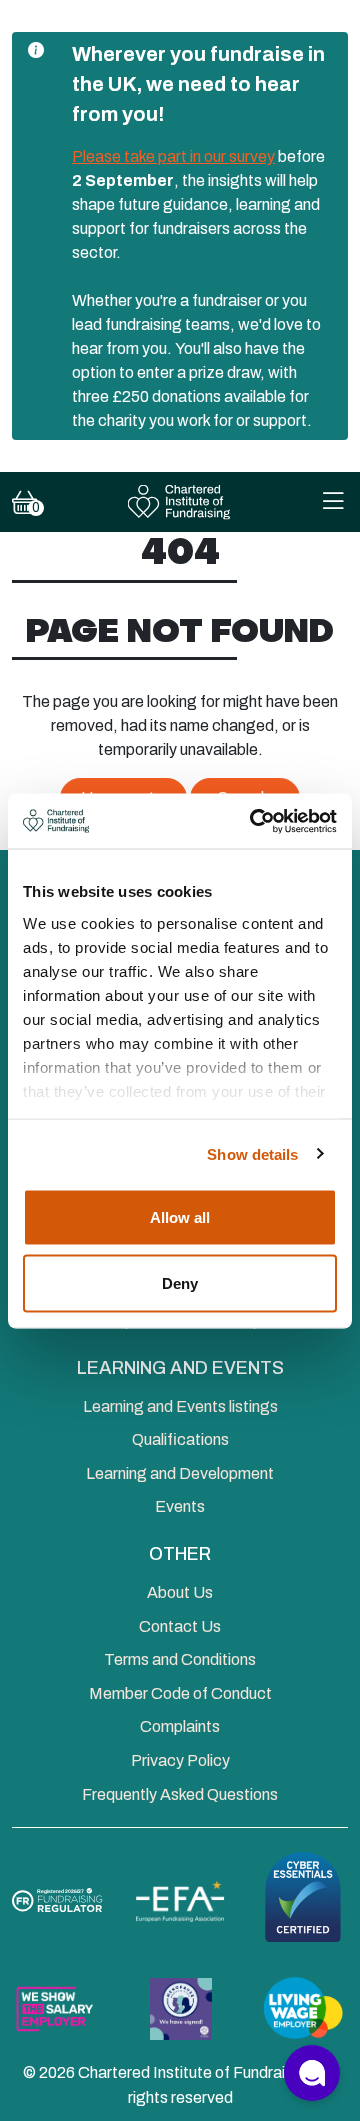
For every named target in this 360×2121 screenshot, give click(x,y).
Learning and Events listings (180, 1406)
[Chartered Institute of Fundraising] (180, 502)
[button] (312, 2073)
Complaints (180, 1726)
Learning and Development (180, 1473)
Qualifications (180, 1439)
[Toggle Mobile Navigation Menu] (333, 502)
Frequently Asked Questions (180, 1794)
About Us (180, 1592)
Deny (180, 1282)
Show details (252, 1153)
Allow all (180, 1217)
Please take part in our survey (173, 156)
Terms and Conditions (180, 1659)
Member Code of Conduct (180, 1693)
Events (180, 1506)
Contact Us (180, 1626)
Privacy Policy (180, 1760)
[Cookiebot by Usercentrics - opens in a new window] (254, 821)
